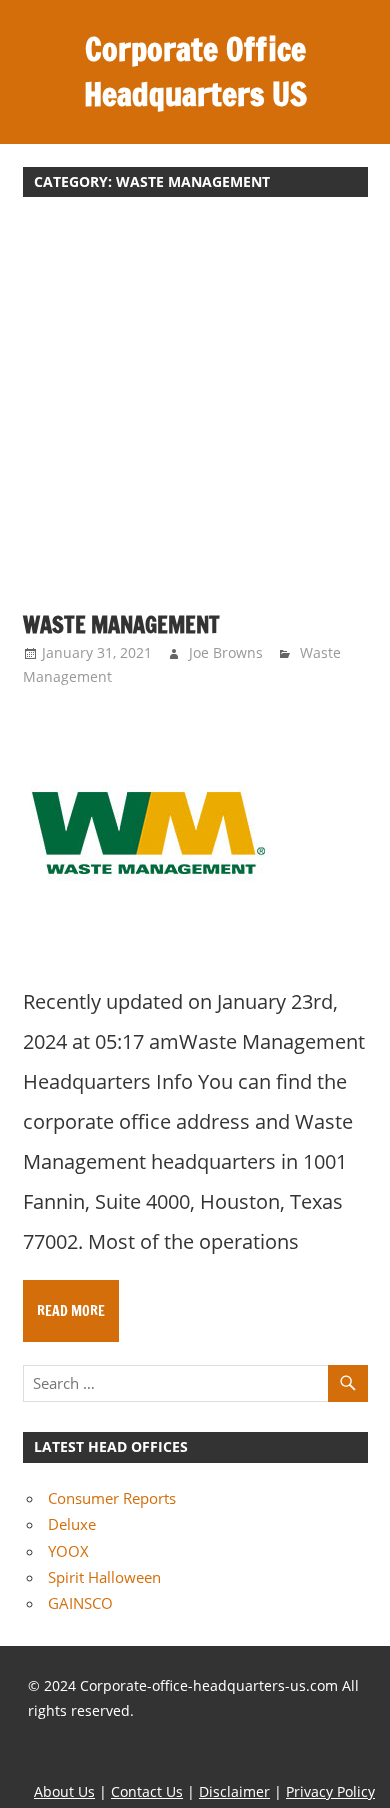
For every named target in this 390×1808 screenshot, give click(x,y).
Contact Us (147, 1791)
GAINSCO (80, 1603)
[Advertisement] (195, 415)
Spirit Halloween (104, 1577)
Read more (71, 1311)
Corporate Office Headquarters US (195, 71)
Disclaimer (234, 1791)
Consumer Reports (112, 1498)
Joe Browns (226, 652)
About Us (64, 1791)
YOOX (68, 1551)
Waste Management (121, 624)
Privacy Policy (330, 1791)
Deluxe (72, 1524)
